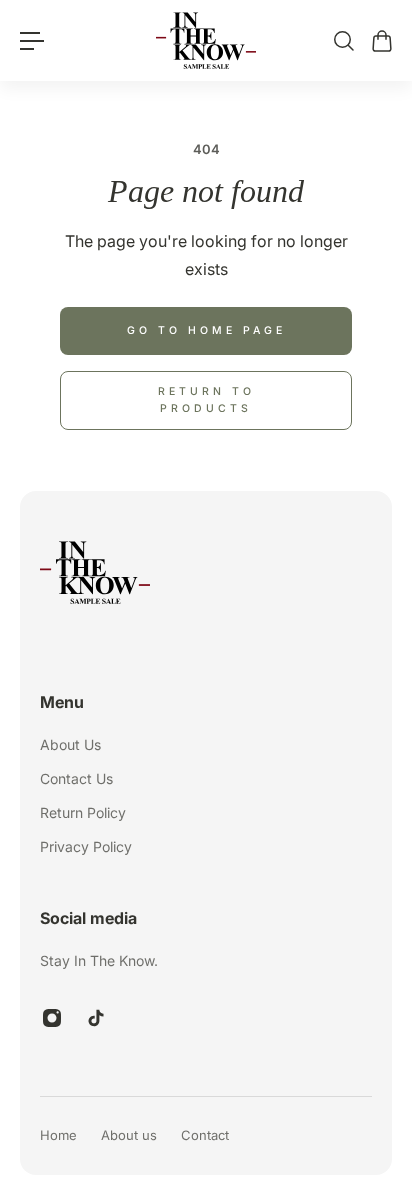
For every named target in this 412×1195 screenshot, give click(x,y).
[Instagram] (52, 1018)
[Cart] (381, 41)
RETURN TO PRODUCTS (206, 400)
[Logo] (206, 40)
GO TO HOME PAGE (206, 330)
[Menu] (32, 41)
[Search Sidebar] (343, 41)
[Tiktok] (96, 1018)
